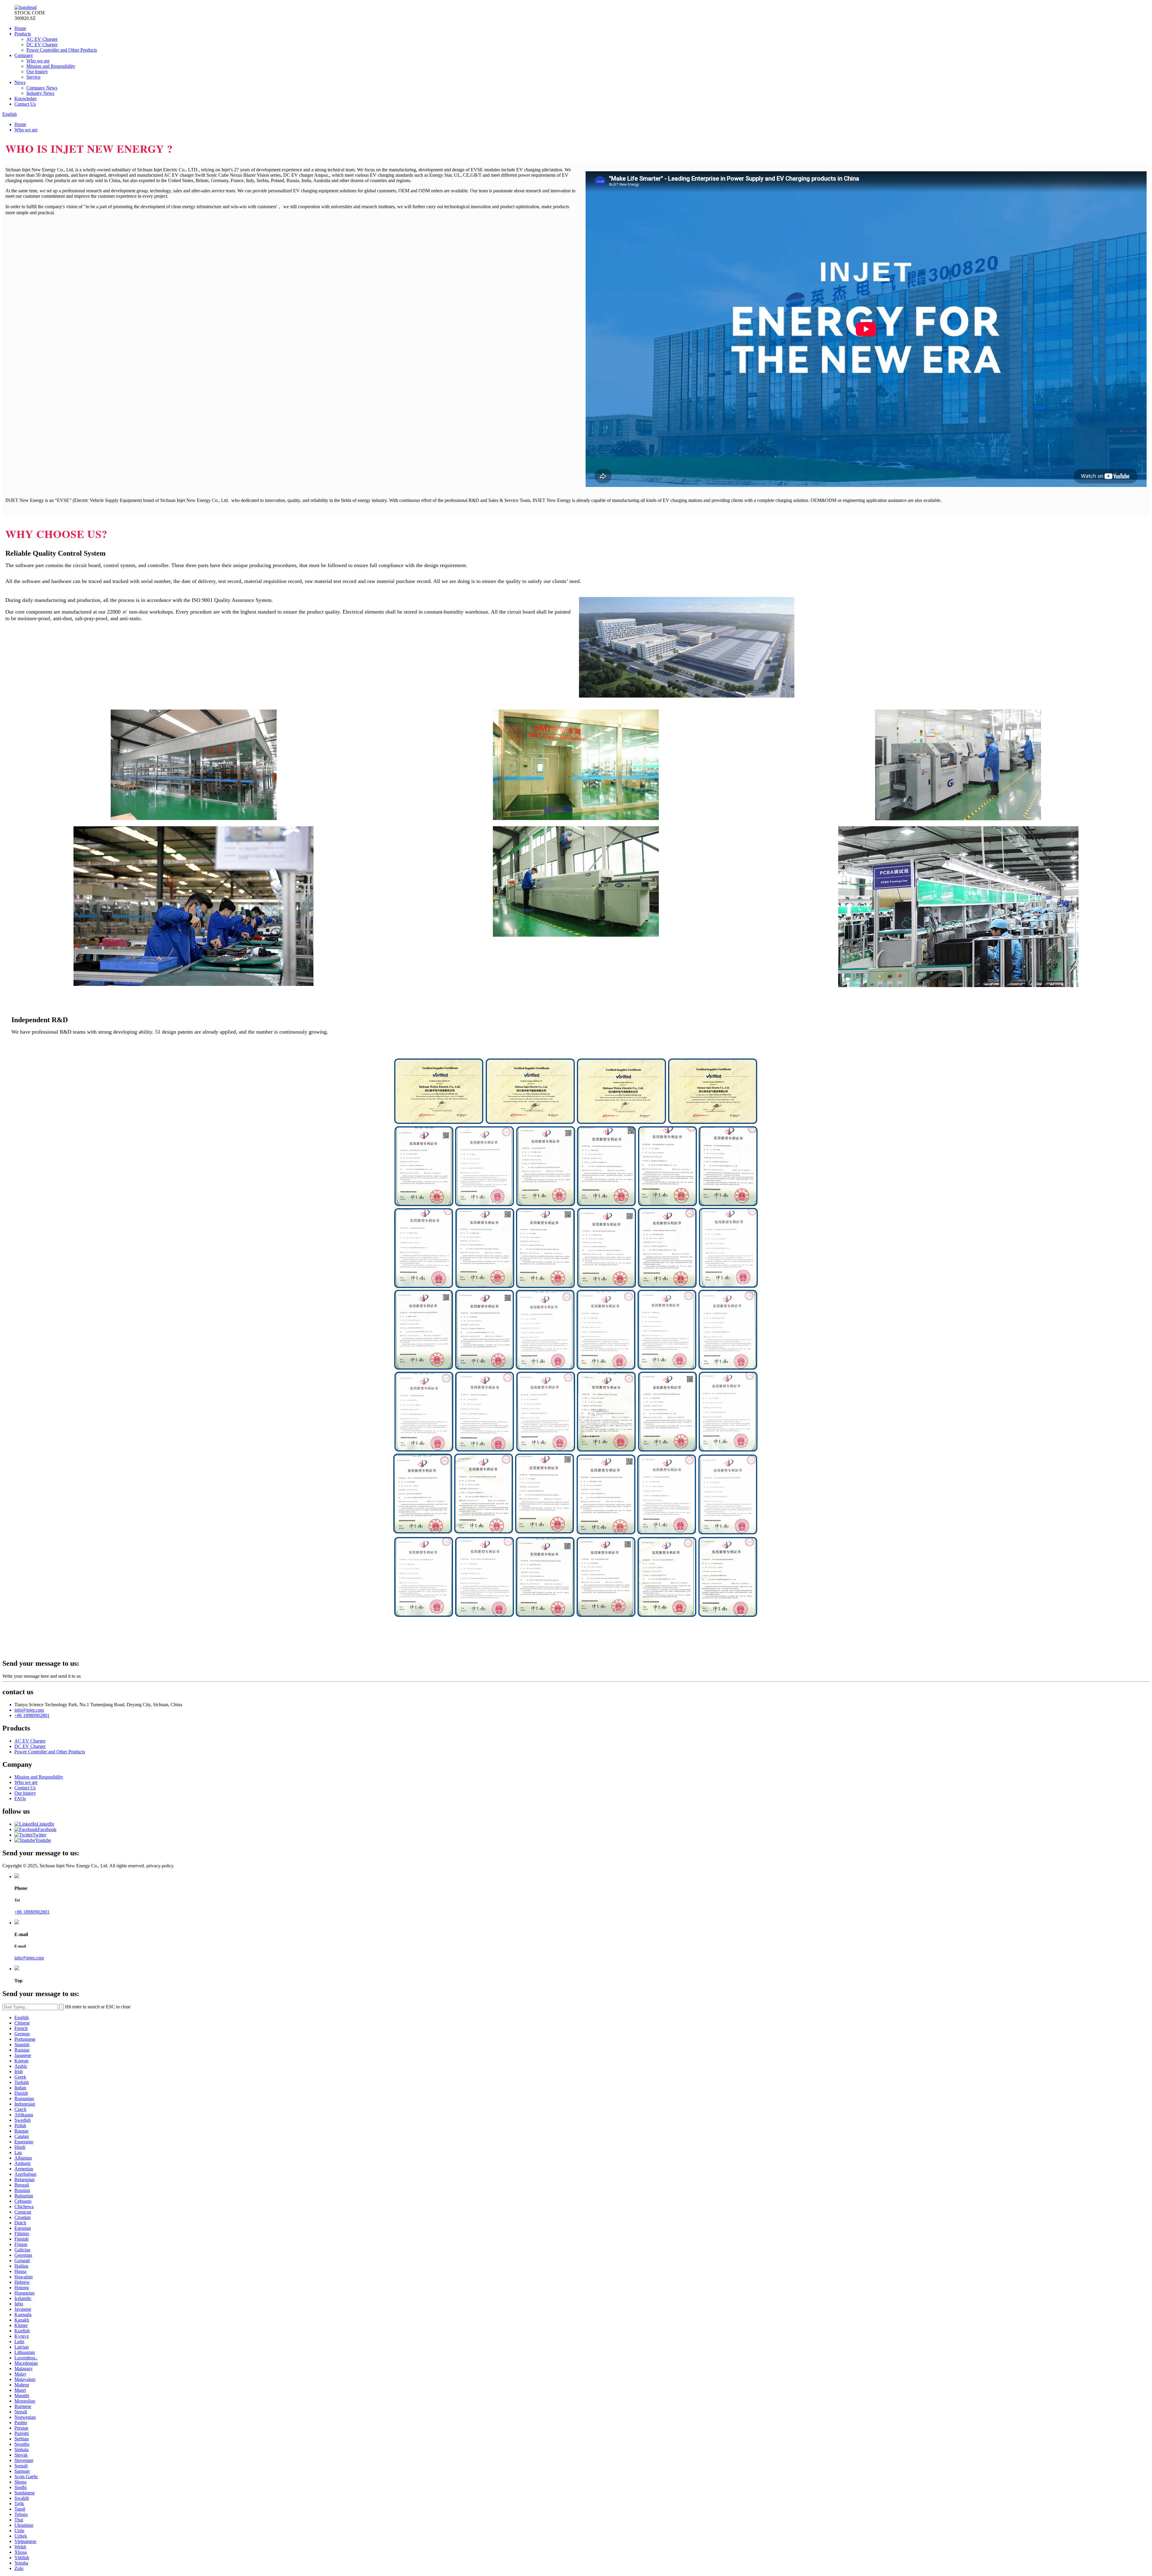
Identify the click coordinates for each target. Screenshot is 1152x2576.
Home (20, 28)
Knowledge (25, 99)
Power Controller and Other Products (62, 50)
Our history (37, 72)
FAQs (20, 1798)
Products (23, 34)
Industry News (40, 93)
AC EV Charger (42, 39)
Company (24, 55)
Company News (42, 88)
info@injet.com (29, 1710)
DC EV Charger (42, 45)
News (20, 82)
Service (33, 77)
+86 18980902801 (32, 1715)
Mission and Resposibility (51, 66)
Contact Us (25, 104)
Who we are (38, 61)
